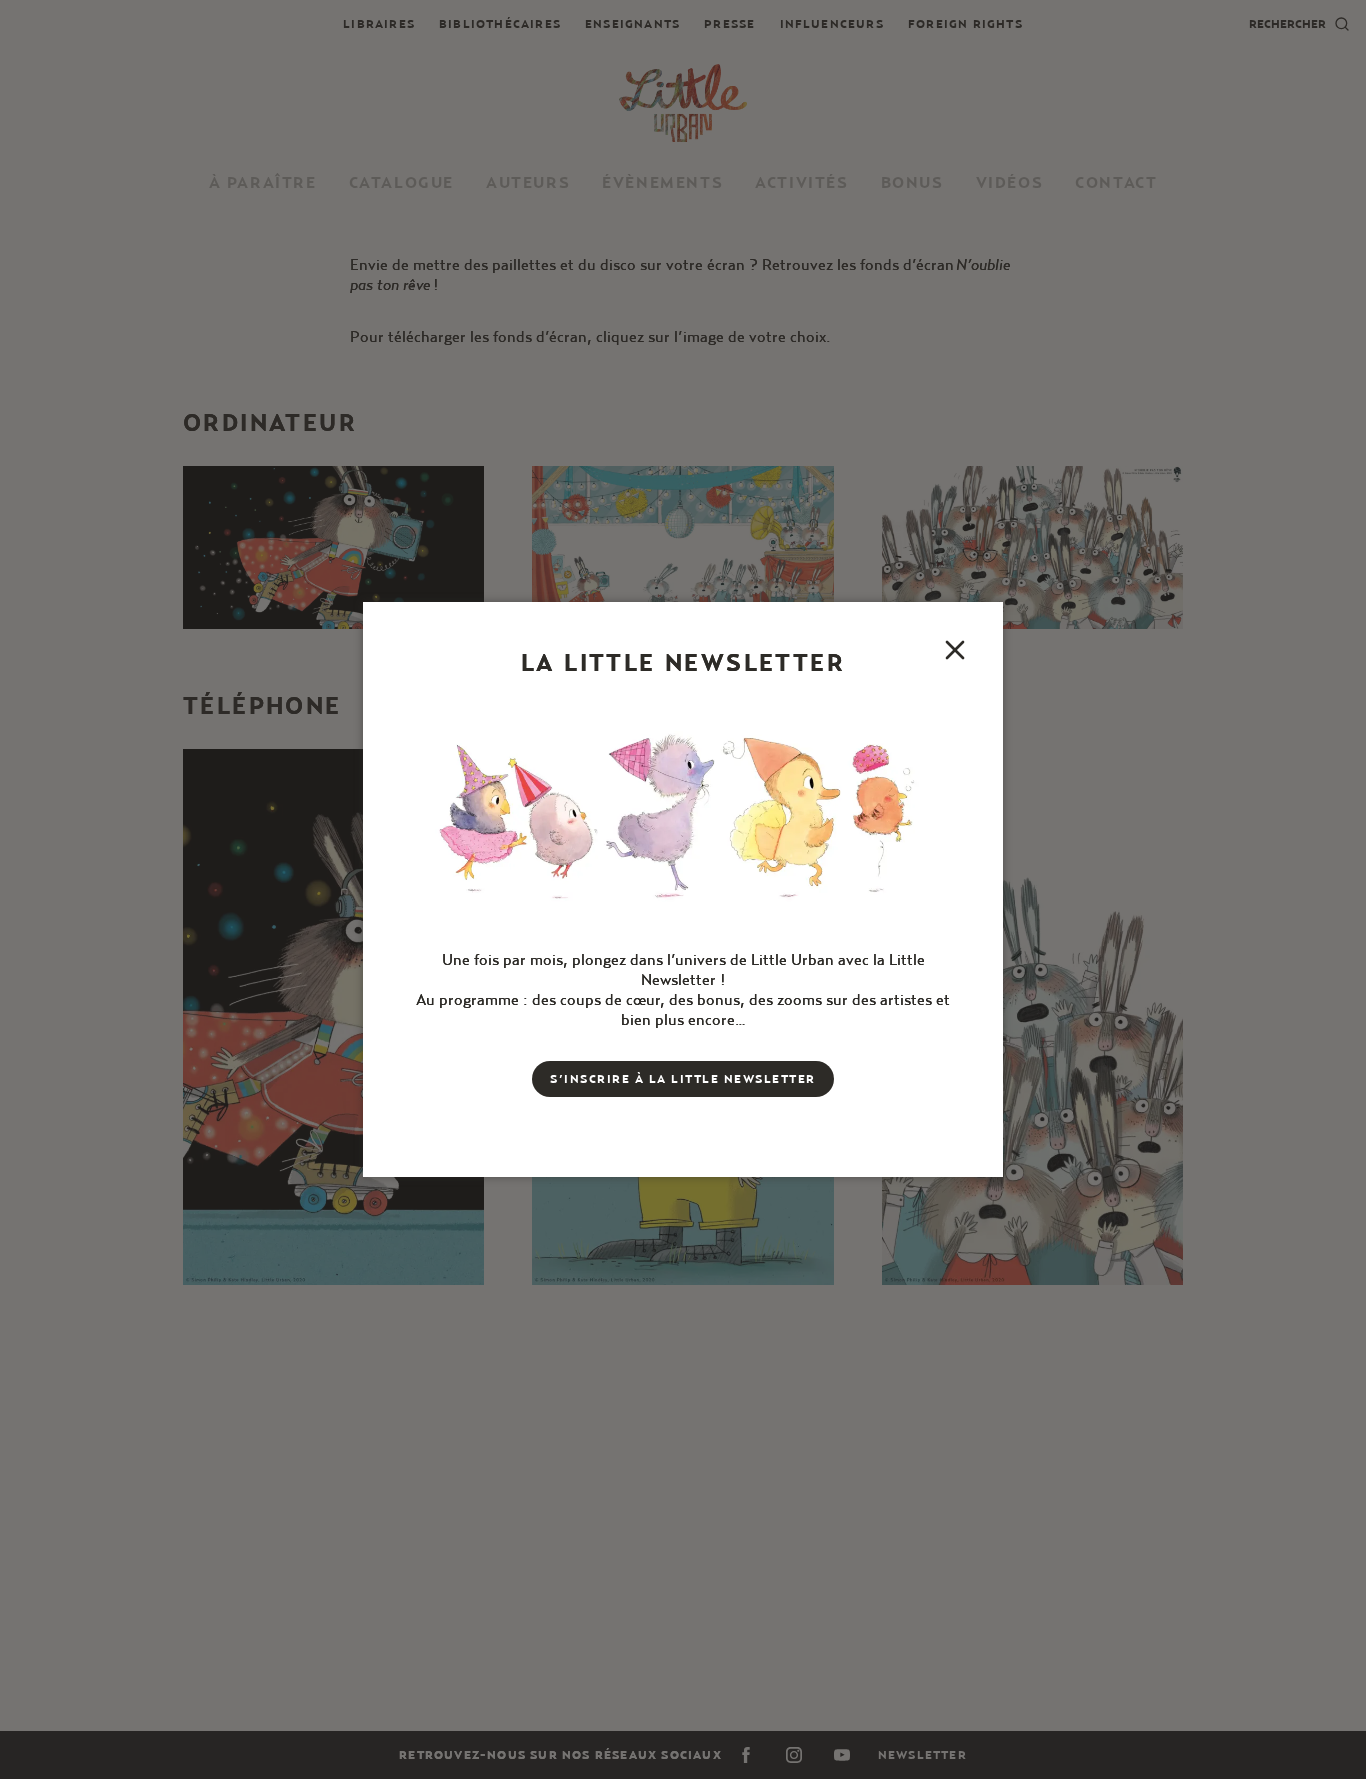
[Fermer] (955, 650)
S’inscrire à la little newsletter (683, 1078)
